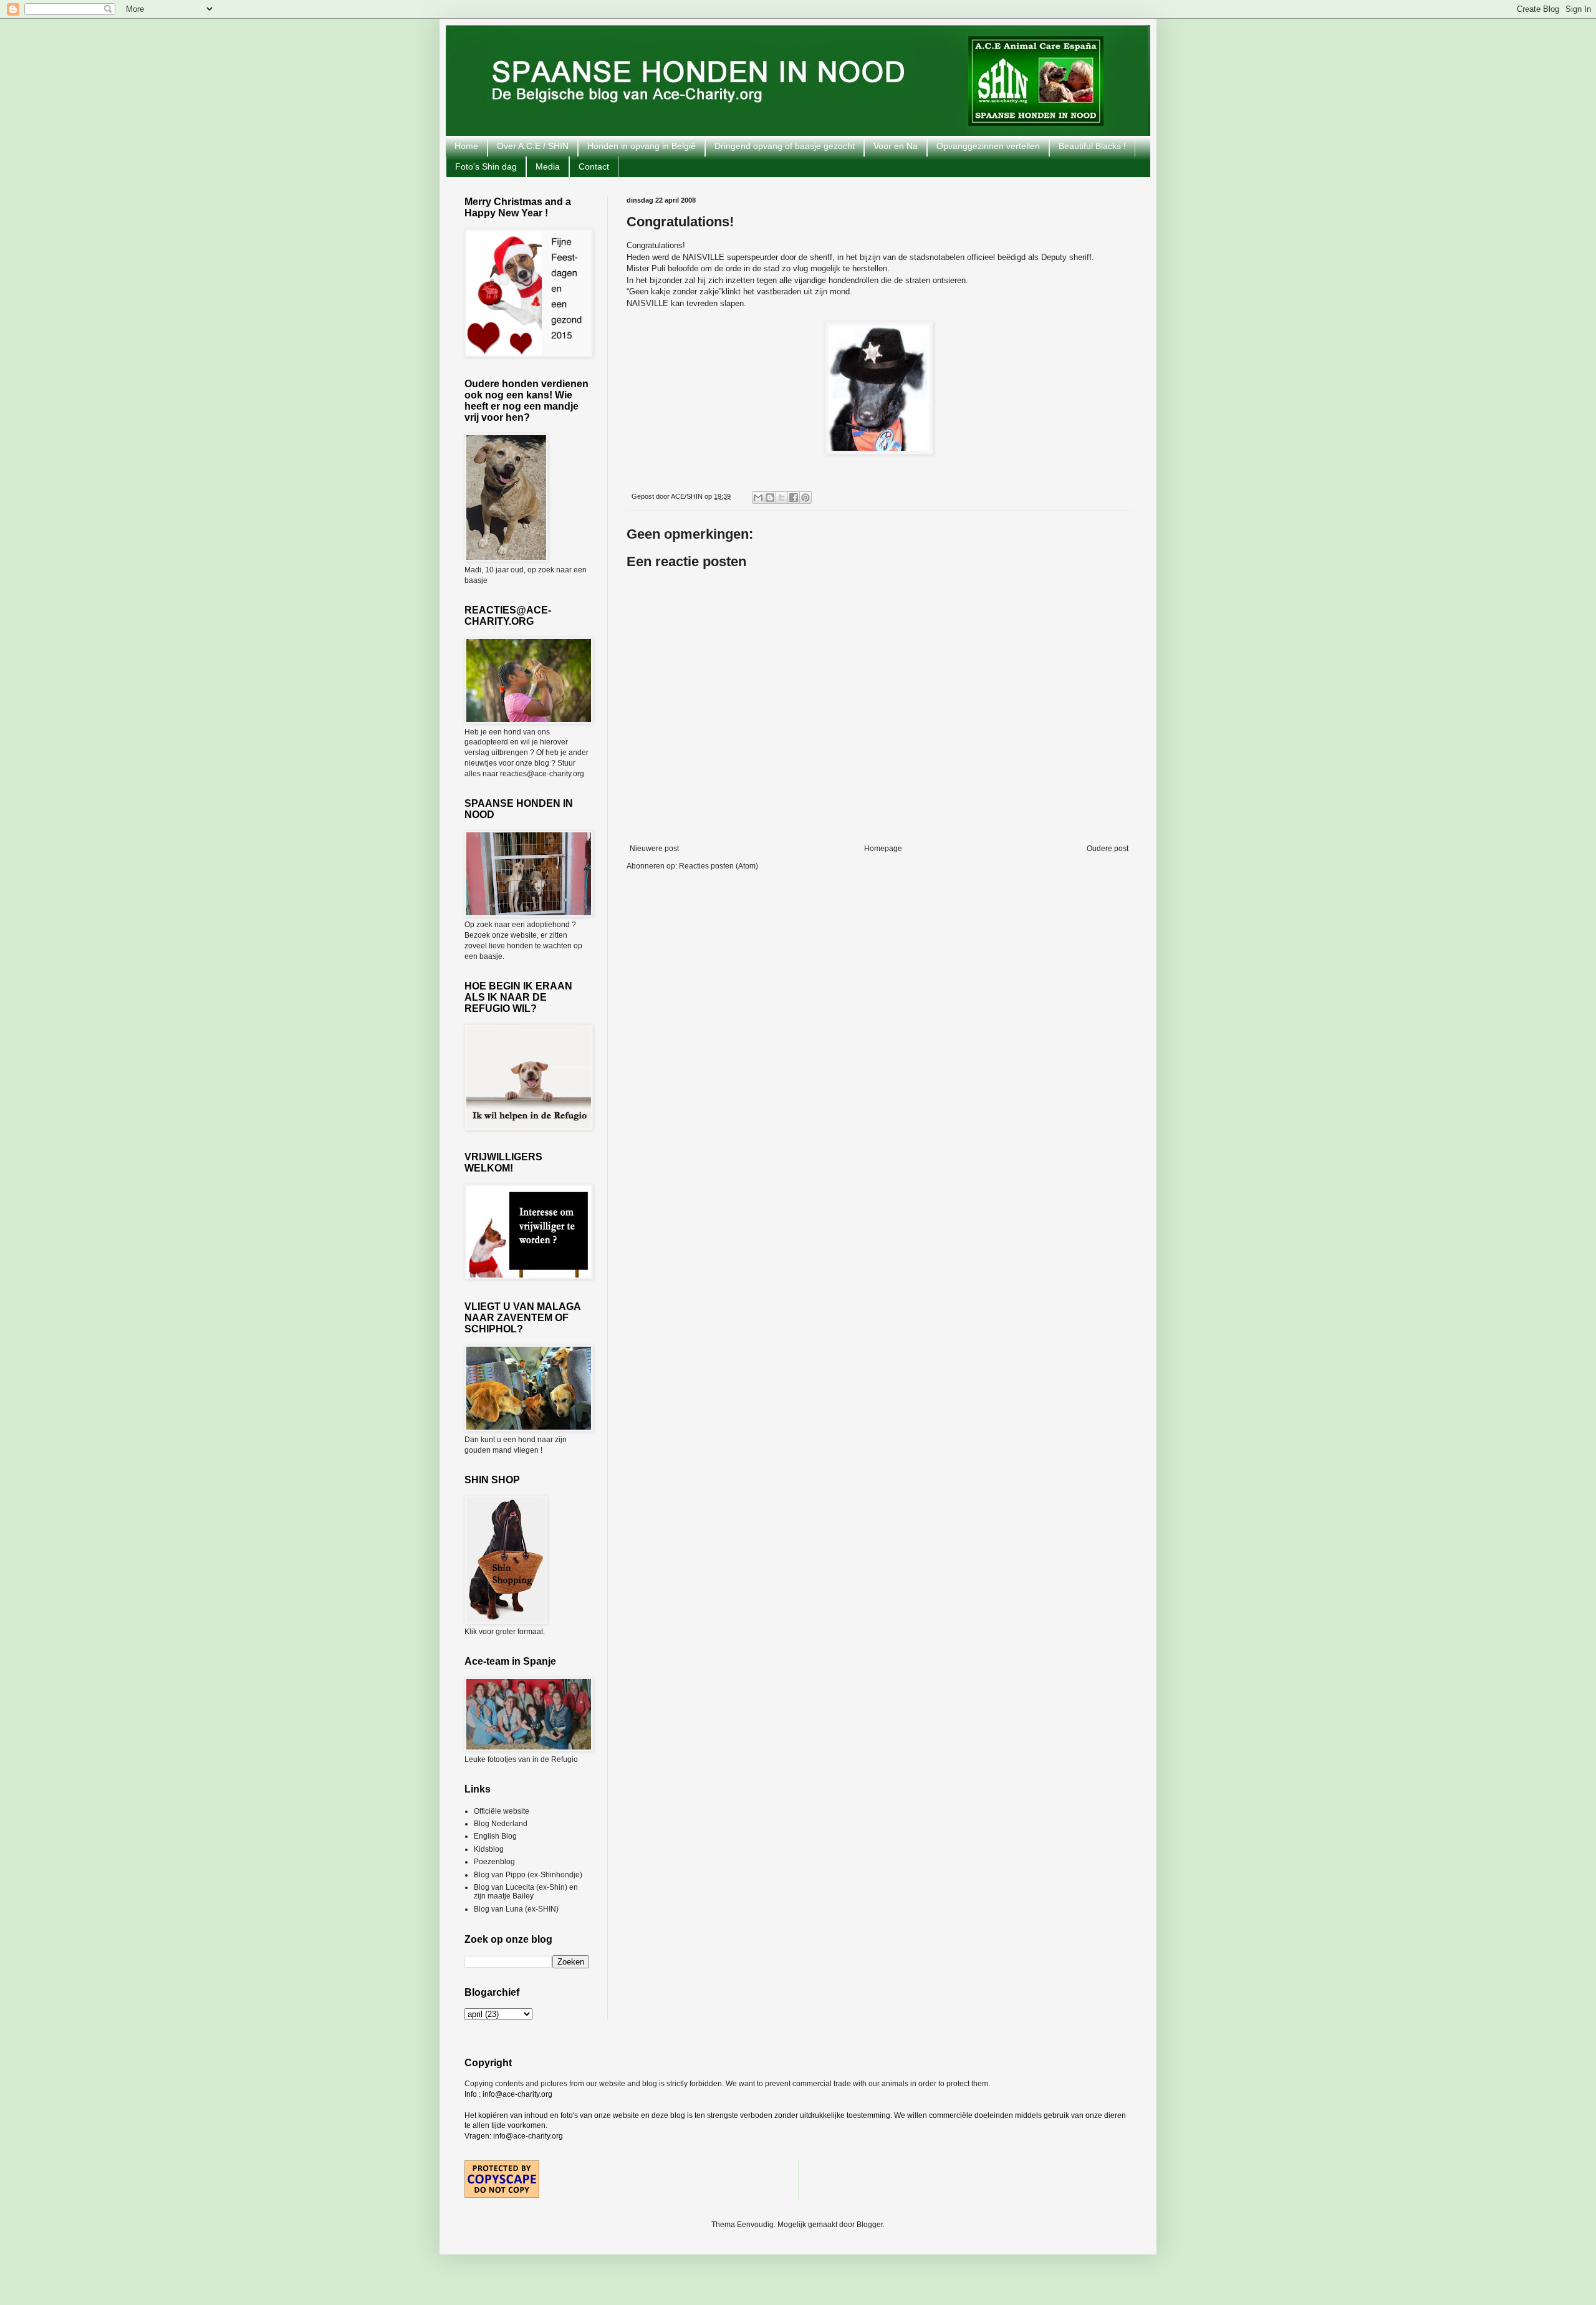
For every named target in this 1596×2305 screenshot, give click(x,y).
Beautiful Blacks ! (1092, 146)
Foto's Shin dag (486, 166)
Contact (594, 166)
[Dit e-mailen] (758, 498)
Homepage (883, 849)
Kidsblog (489, 1849)
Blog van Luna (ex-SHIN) (516, 1909)
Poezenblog (494, 1862)
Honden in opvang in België (642, 146)
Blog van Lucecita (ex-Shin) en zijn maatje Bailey (526, 1892)
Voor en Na (896, 146)
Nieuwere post (654, 849)
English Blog (495, 1836)
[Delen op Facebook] (794, 498)
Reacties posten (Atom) (719, 866)
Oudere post (1108, 849)
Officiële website (502, 1811)
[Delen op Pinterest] (805, 498)
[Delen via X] (782, 498)
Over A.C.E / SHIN (533, 146)
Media (548, 166)
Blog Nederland (501, 1824)
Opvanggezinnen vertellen (988, 146)
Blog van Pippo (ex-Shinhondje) (528, 1875)
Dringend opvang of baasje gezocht (785, 146)
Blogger (870, 2225)
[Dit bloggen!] (770, 498)
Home (466, 146)
